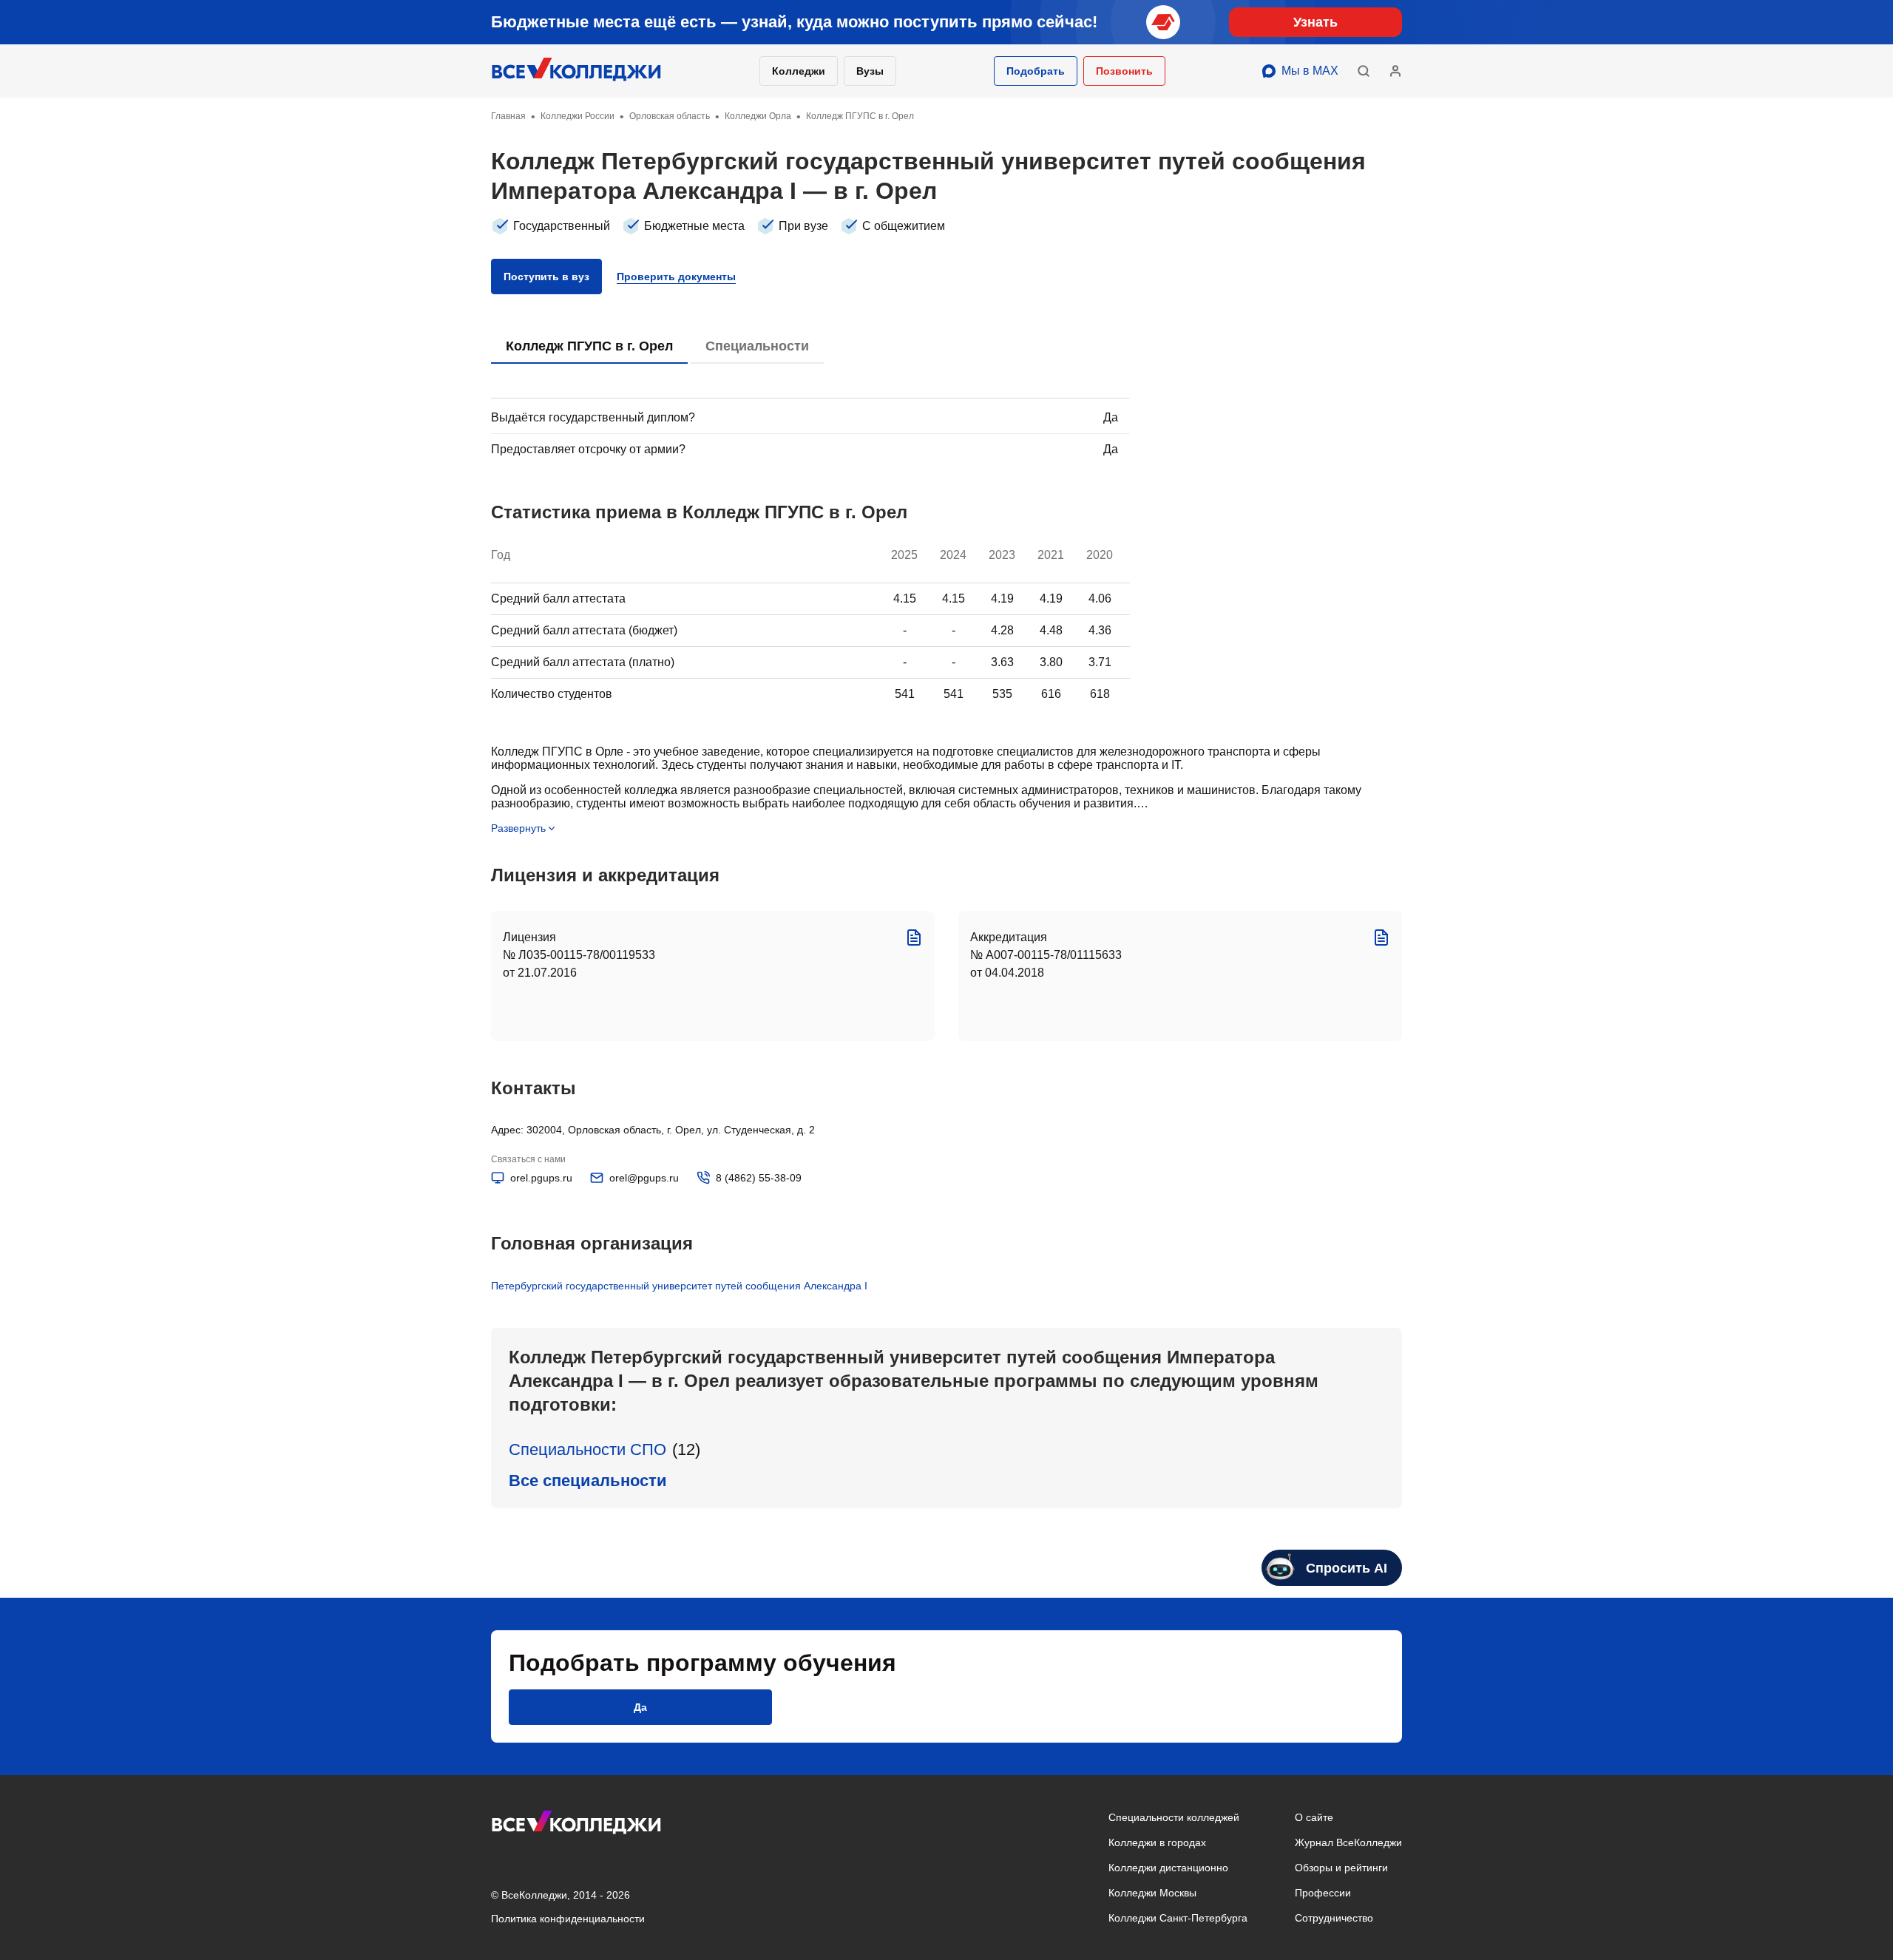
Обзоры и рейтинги (1341, 1868)
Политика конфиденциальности (568, 1919)
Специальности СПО (587, 1449)
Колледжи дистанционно (1168, 1868)
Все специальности (588, 1481)
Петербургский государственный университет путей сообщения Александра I (679, 1286)
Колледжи (799, 71)
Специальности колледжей (1174, 1817)
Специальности (757, 346)
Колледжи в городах (1157, 1842)
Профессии (1323, 1893)
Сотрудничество (1334, 1918)
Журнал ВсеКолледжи (1348, 1842)
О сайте (1314, 1817)
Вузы (870, 71)
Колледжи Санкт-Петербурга (1178, 1918)
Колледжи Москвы (1152, 1893)
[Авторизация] (1395, 71)
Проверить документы (676, 277)
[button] (1036, 71)
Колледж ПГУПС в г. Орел (589, 346)
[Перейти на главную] (577, 71)
